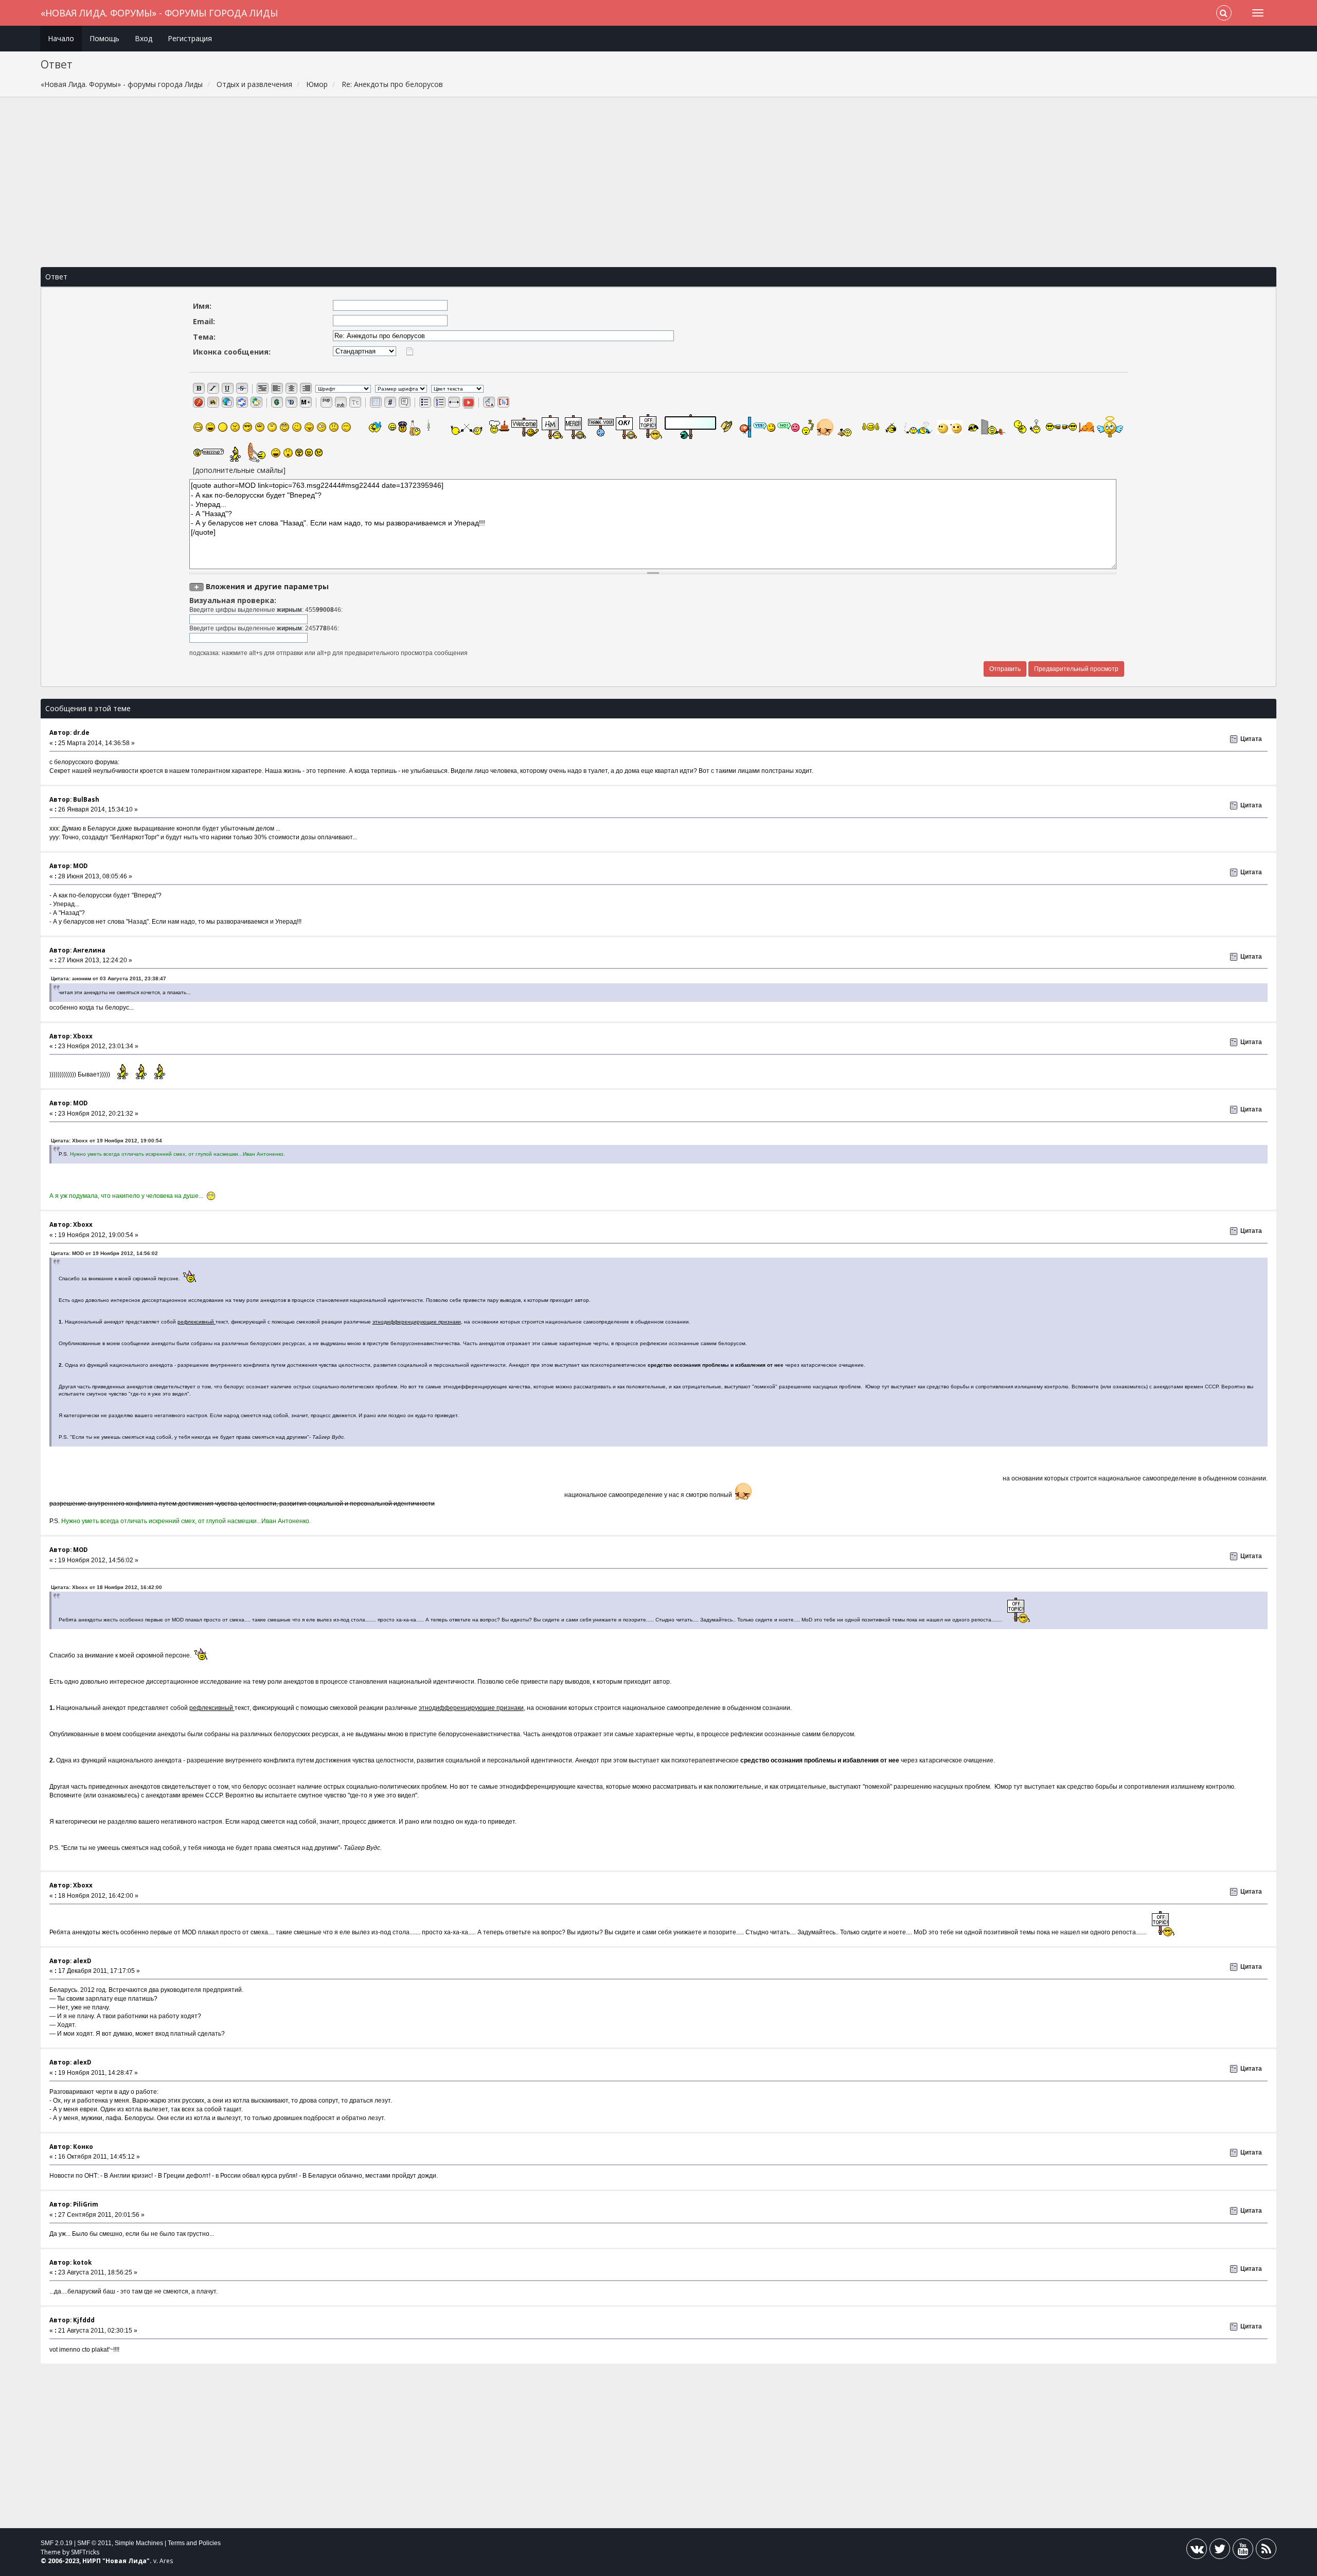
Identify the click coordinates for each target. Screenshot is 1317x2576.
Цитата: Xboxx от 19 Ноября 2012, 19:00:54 (106, 1141)
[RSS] (1266, 2551)
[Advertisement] (658, 182)
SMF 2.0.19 (57, 2543)
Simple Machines (139, 2543)
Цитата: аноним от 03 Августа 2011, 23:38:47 (109, 978)
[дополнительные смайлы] (239, 470)
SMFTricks (85, 2552)
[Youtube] (1243, 2551)
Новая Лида (126, 2561)
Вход (144, 38)
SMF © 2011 (94, 2543)
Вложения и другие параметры (267, 586)
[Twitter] (1220, 2551)
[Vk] (1197, 2551)
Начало (61, 38)
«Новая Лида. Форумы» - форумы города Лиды (159, 13)
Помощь (104, 38)
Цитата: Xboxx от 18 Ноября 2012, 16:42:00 (106, 1587)
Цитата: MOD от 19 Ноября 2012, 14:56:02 (104, 1253)
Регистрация (190, 38)
